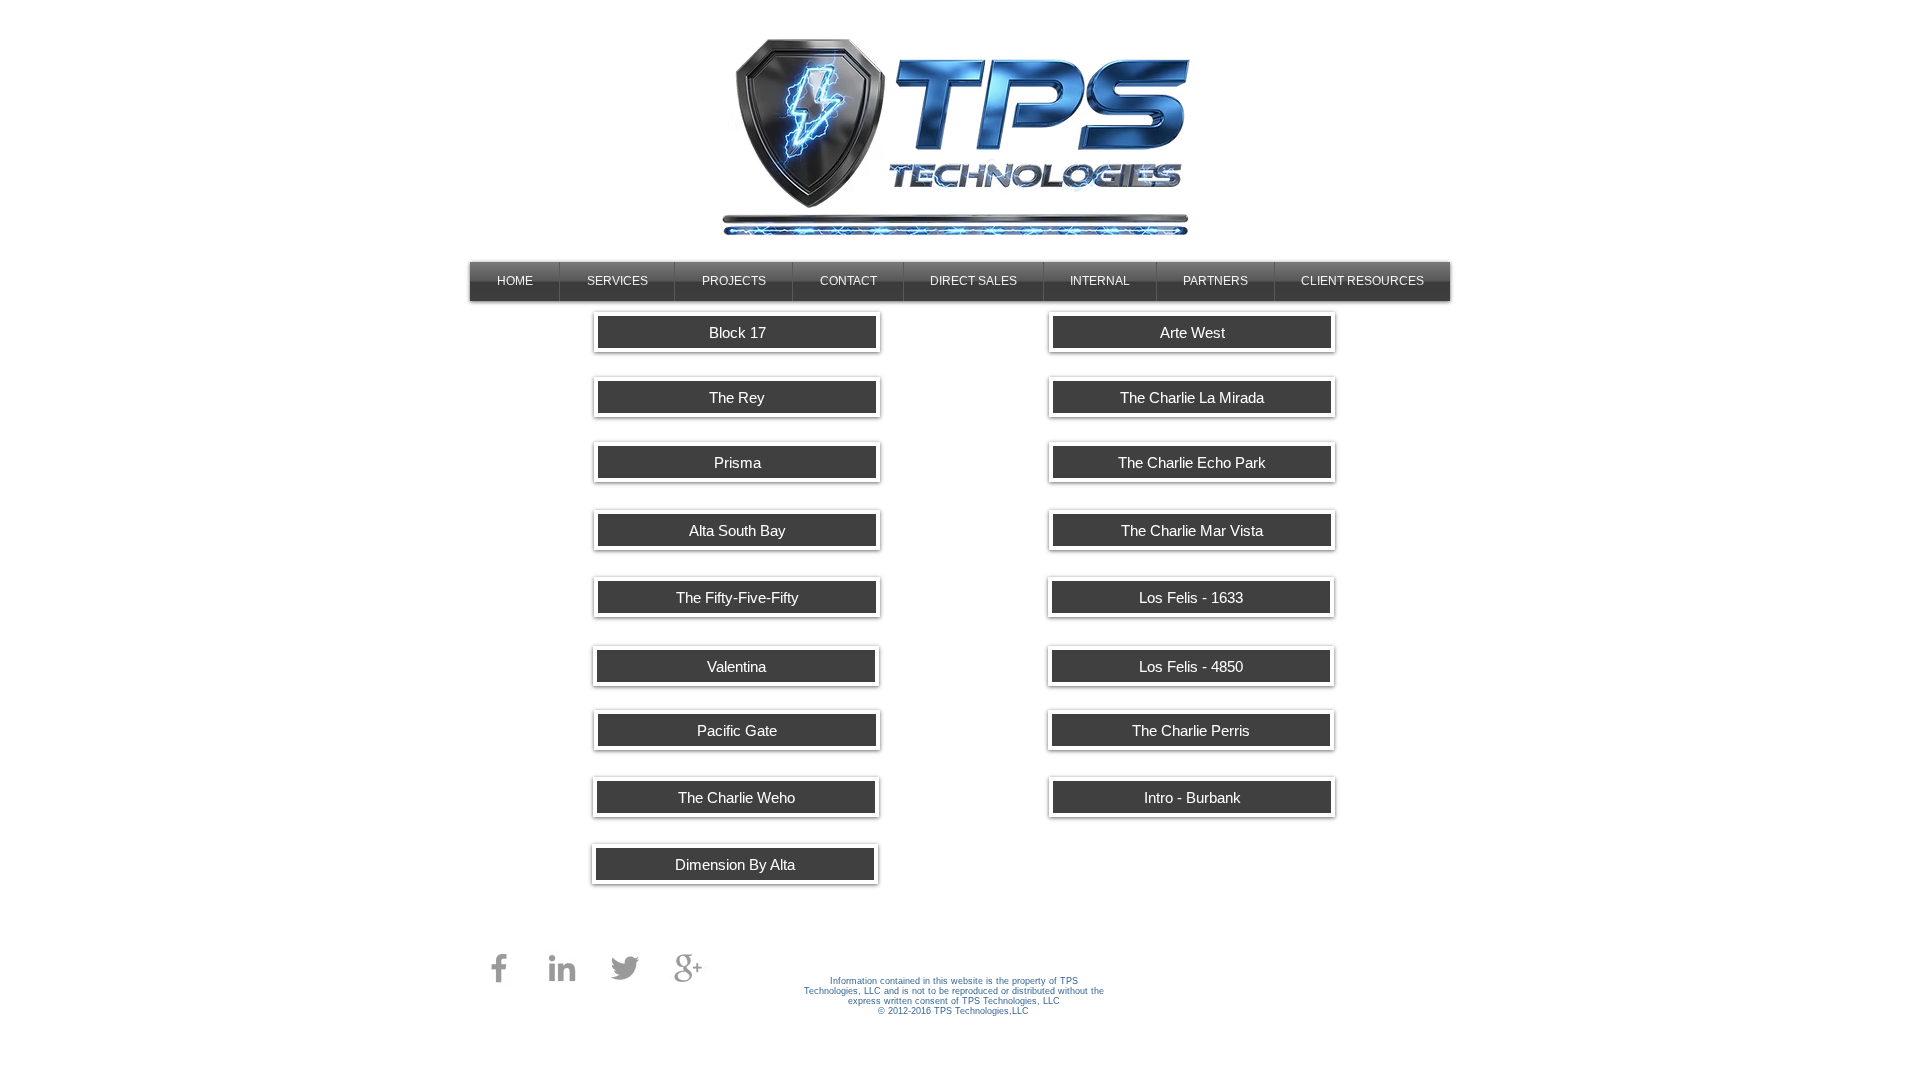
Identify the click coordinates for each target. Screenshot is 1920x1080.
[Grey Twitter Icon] (625, 968)
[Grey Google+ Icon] (688, 968)
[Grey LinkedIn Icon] (562, 968)
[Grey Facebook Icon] (499, 968)
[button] (737, 530)
